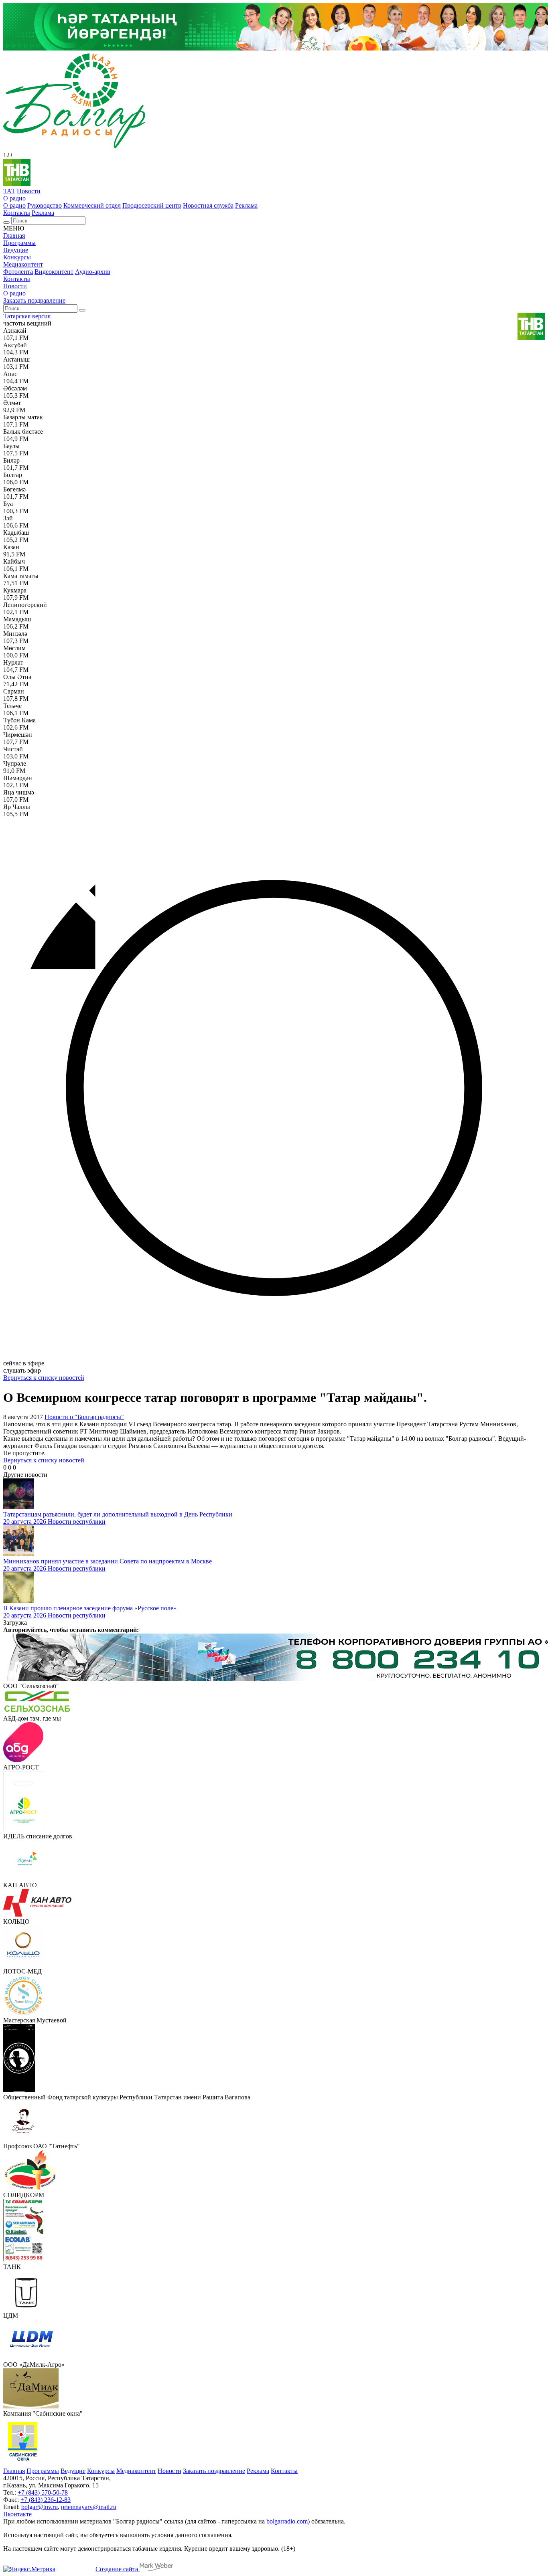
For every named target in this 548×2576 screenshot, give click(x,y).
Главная (14, 236)
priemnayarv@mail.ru (89, 2507)
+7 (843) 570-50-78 (43, 2492)
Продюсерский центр (152, 205)
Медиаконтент (23, 264)
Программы (19, 243)
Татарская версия (27, 316)
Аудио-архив (93, 272)
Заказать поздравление (34, 300)
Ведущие (16, 250)
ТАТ (9, 191)
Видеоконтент (54, 272)
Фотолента (18, 272)
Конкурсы (17, 257)
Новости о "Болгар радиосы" (84, 1417)
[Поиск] (6, 222)
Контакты (17, 213)
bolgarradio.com (287, 2521)
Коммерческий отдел (92, 205)
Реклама (246, 205)
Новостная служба (208, 205)
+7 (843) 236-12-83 (46, 2500)
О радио (14, 198)
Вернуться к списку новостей (44, 1378)
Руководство (45, 205)
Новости (29, 191)
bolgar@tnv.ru (40, 2507)
